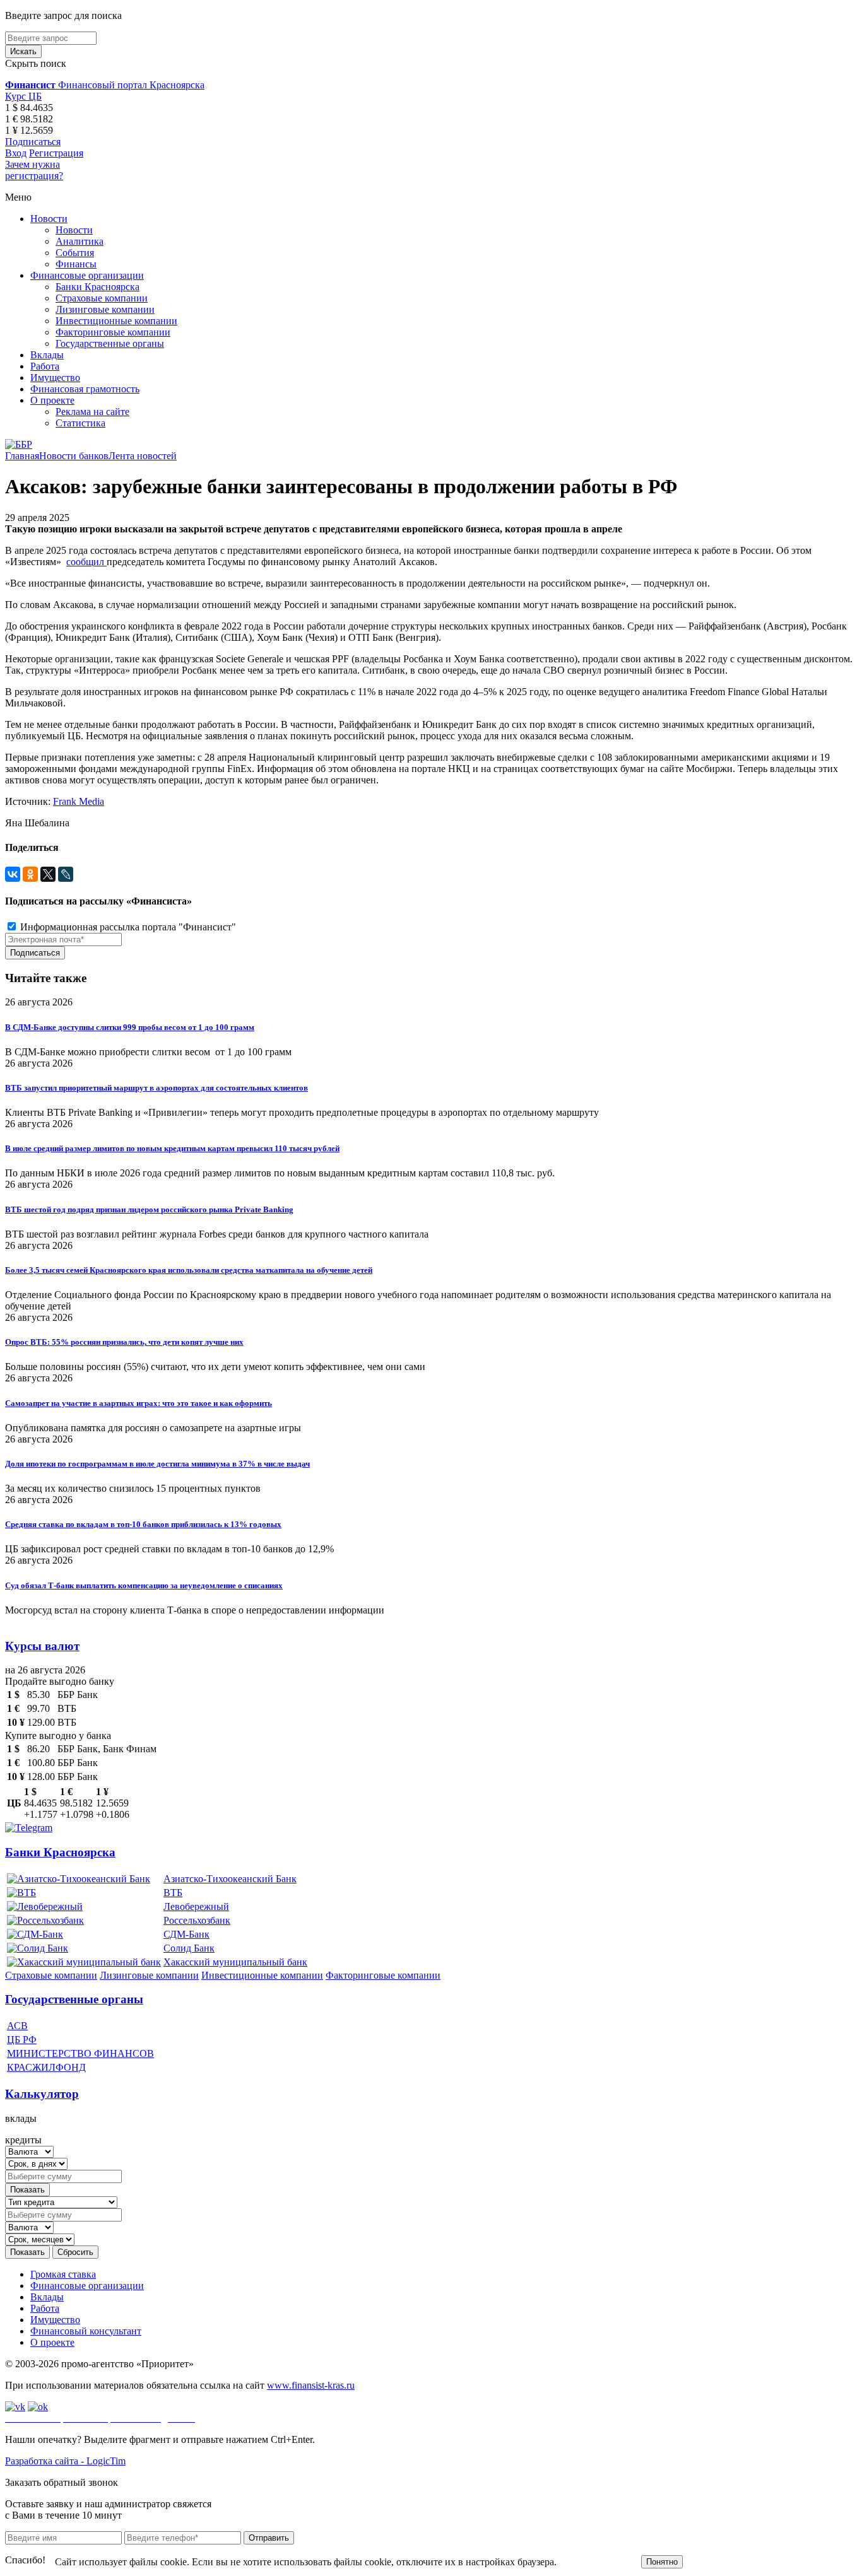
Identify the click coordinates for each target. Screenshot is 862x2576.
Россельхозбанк (197, 1920)
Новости (49, 219)
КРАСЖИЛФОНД (46, 2067)
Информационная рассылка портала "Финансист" (127, 927)
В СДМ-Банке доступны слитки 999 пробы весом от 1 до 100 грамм (130, 1027)
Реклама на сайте (92, 412)
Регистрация (56, 153)
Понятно (662, 2562)
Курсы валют (42, 1646)
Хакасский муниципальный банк (235, 1962)
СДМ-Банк (186, 1934)
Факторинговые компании (113, 332)
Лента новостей (143, 456)
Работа (45, 366)
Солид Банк (189, 1948)
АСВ (17, 2026)
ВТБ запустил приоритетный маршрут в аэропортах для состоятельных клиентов (156, 1088)
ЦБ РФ (22, 2040)
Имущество (55, 378)
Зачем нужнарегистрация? (34, 170)
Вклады (47, 355)
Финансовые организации (87, 275)
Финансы (76, 264)
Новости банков (74, 456)
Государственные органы (110, 343)
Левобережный (196, 1906)
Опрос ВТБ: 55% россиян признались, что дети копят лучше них (124, 1342)
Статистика (80, 423)
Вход (16, 153)
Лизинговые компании (105, 309)
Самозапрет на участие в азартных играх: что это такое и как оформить (139, 1403)
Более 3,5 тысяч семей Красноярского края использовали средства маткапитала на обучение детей (189, 1270)
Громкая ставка (63, 2274)
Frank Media (79, 801)
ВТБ (173, 1893)
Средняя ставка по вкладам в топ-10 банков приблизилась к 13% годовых (143, 1524)
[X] (48, 874)
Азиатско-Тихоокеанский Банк (230, 1879)
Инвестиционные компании (116, 321)
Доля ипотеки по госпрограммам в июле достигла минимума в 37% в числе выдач (157, 1464)
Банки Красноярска (97, 287)
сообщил (86, 562)
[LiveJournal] (66, 874)
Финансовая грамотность (85, 389)
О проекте (52, 400)
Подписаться (33, 142)
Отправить (269, 2538)
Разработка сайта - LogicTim (65, 2461)
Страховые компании (102, 298)
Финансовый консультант (86, 2331)
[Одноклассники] (30, 874)
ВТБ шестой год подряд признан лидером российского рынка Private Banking (149, 1209)
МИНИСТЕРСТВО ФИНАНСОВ (80, 2053)
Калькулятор (42, 2094)
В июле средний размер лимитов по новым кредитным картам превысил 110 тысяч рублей (172, 1148)
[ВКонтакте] (13, 874)
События (75, 253)
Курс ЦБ (23, 96)
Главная (22, 456)
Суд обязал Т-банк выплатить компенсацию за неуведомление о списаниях (144, 1585)
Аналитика (80, 241)
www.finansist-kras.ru (311, 2385)
